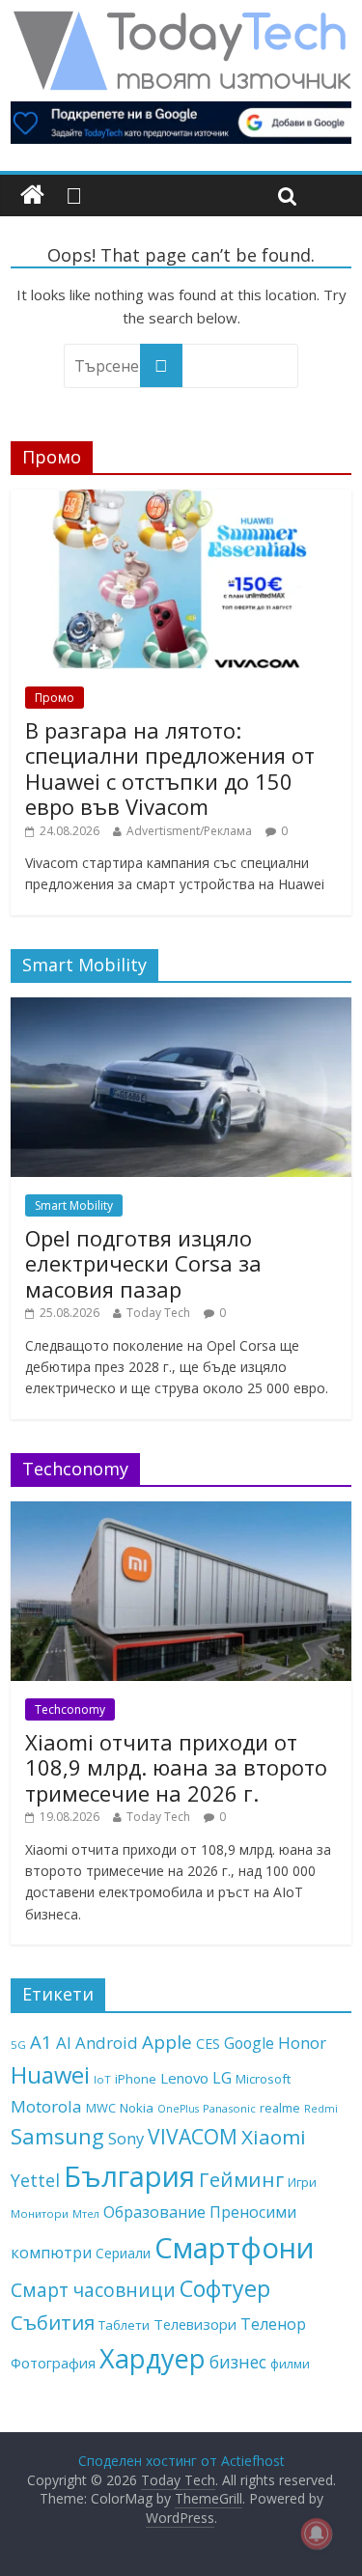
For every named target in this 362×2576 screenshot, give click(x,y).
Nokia (137, 2108)
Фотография (53, 2363)
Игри (302, 2182)
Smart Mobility (74, 1205)
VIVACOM (193, 2137)
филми (290, 2364)
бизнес (238, 2362)
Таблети (124, 2325)
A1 (41, 2042)
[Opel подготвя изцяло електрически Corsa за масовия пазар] (181, 1008)
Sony (126, 2138)
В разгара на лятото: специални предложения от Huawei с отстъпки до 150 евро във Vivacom (170, 768)
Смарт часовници (93, 2290)
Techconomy (70, 1709)
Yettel (35, 2180)
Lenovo (184, 2078)
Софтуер (225, 2288)
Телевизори (195, 2324)
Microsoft (263, 2079)
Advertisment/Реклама (189, 831)
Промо (55, 698)
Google (249, 2043)
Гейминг (241, 2179)
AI (64, 2043)
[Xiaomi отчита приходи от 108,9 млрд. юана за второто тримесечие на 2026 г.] (181, 1512)
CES (208, 2044)
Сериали (123, 2253)
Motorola (46, 2106)
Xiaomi (274, 2137)
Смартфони (235, 2248)
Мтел (86, 2213)
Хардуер (153, 2358)
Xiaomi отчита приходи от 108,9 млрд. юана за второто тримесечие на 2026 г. (176, 1767)
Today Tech (158, 1313)
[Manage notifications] (317, 2534)
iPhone (136, 2079)
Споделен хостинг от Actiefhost (181, 2461)
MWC (101, 2108)
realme (280, 2108)
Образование (154, 2212)
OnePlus (178, 2109)
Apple (167, 2042)
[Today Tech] (181, 21)
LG (222, 2078)
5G (18, 2044)
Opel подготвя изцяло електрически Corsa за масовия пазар (143, 1263)
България (129, 2176)
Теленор (273, 2324)
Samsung (57, 2136)
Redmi (321, 2109)
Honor (302, 2043)
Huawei (50, 2074)
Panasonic (229, 2108)
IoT (102, 2079)
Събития (53, 2322)
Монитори (40, 2213)
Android (107, 2043)
